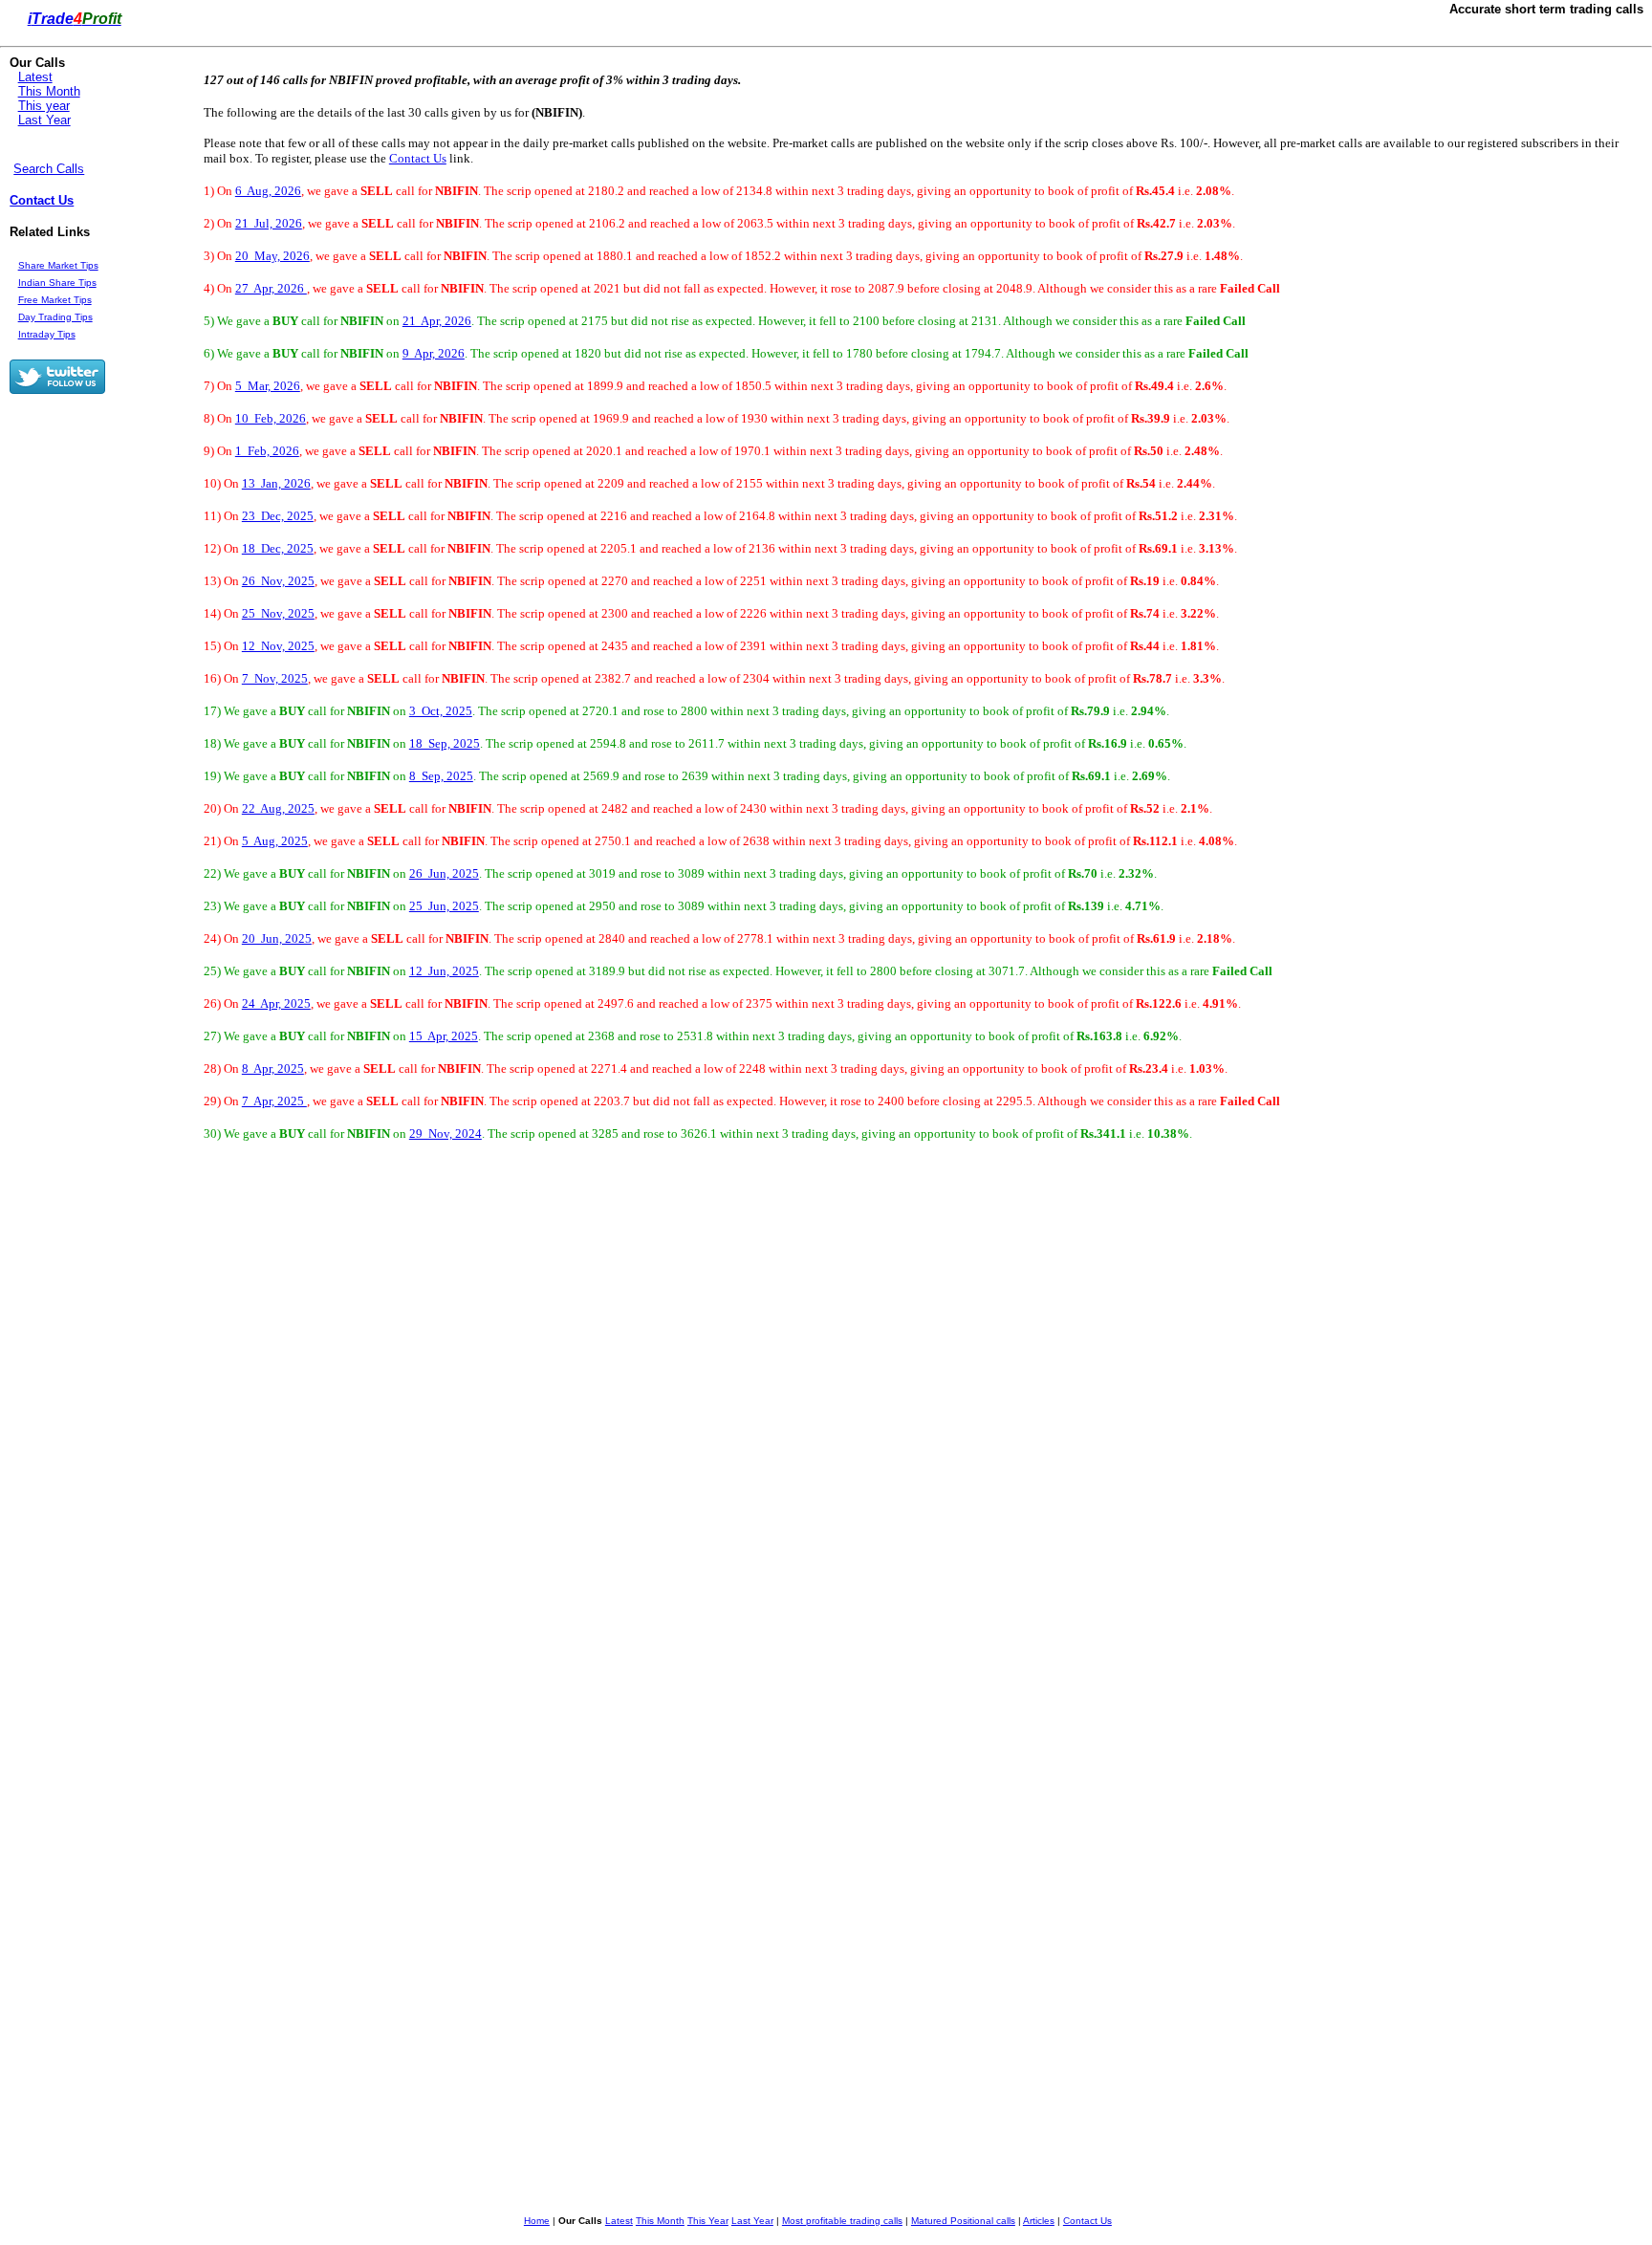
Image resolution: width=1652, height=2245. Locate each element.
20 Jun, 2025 (277, 938)
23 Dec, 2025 (278, 516)
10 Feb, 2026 (271, 418)
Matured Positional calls (963, 2221)
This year (44, 106)
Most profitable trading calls (842, 2221)
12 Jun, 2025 (444, 971)
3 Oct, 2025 (441, 711)
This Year (708, 2221)
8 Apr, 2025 (273, 1068)
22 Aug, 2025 (278, 808)
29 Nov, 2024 (446, 1133)
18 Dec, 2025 (278, 548)
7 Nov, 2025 (275, 678)
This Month (49, 91)
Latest (35, 77)
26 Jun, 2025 (444, 873)
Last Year (44, 120)
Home (537, 2221)
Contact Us (42, 200)
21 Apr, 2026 (437, 321)
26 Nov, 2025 (278, 581)
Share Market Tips (58, 265)
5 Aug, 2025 (275, 841)
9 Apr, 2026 (434, 353)
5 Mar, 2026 (268, 386)
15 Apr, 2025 (444, 1036)
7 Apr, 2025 (274, 1101)
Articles (1039, 2221)
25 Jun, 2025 (444, 906)
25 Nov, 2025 (278, 613)
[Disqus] (628, 1432)
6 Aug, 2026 (268, 191)
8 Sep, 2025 (441, 776)
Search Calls (49, 169)
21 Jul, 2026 (269, 223)
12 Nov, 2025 (278, 646)
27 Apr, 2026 (271, 288)
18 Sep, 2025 (445, 743)
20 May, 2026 (272, 256)
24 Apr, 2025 (276, 1003)
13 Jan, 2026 (276, 483)
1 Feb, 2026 (267, 451)
